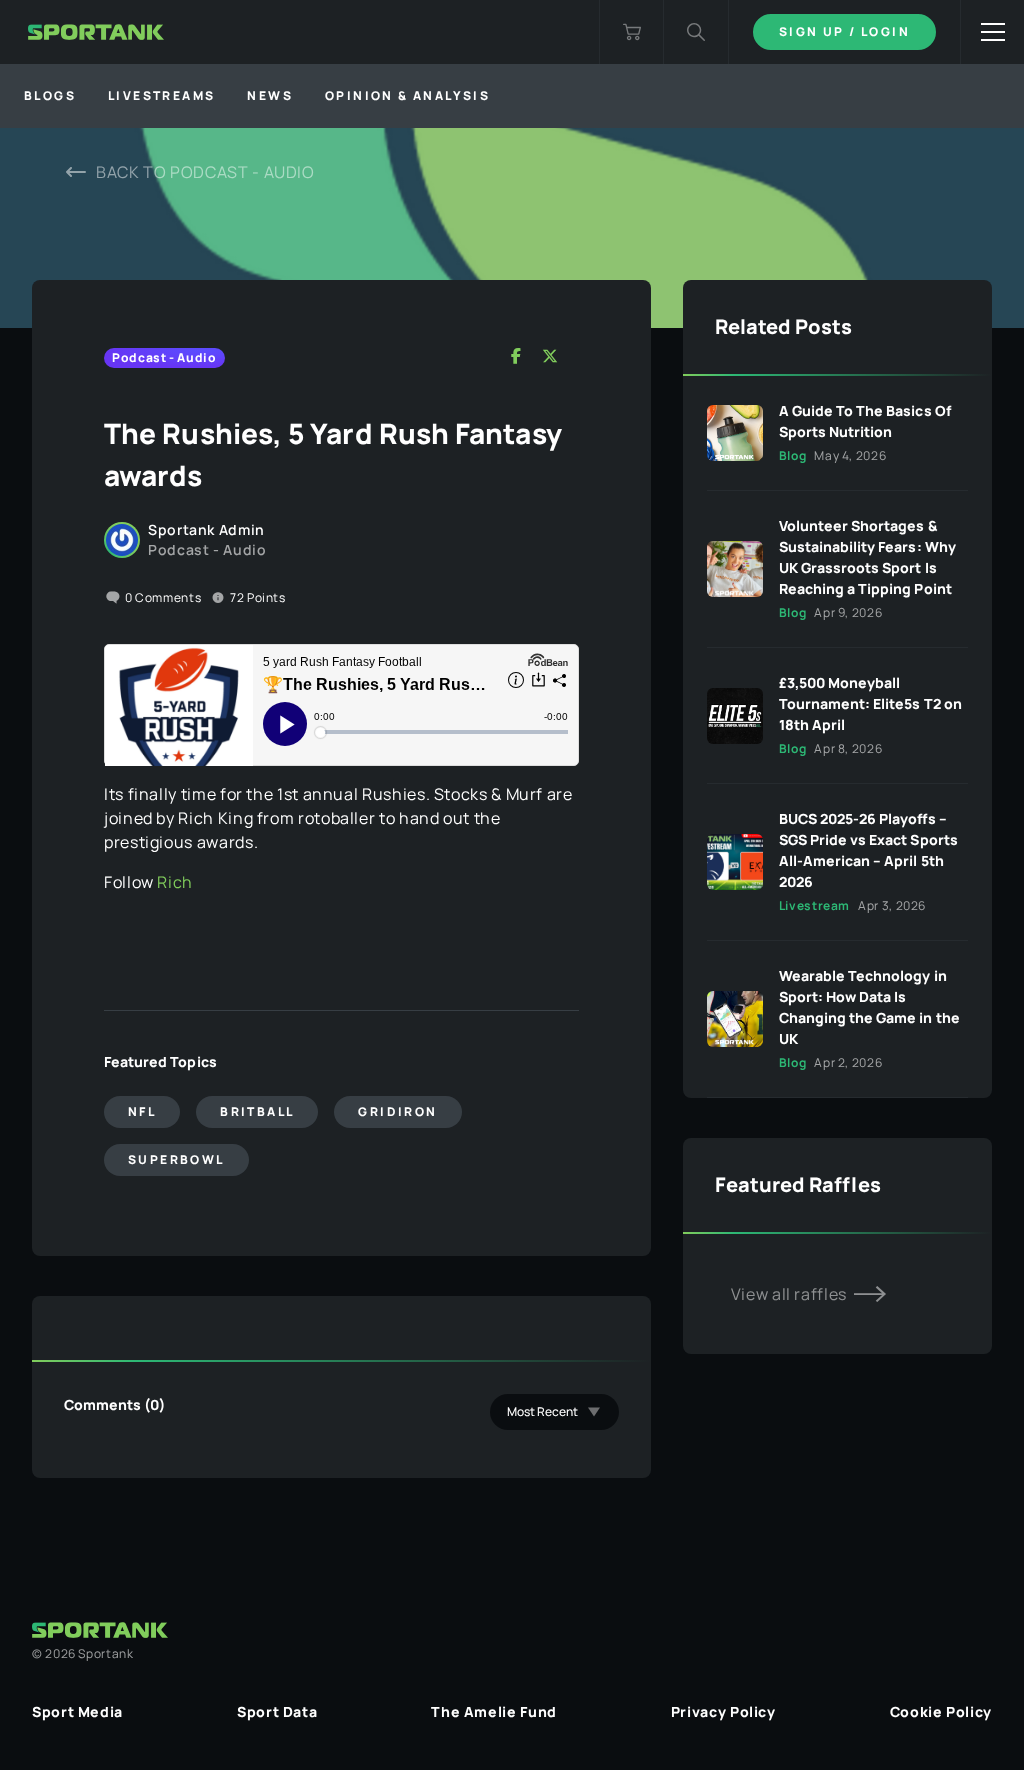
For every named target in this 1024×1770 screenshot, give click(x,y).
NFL (142, 1111)
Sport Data (277, 1711)
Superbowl (176, 1159)
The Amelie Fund (494, 1711)
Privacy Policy (723, 1711)
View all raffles (791, 1294)
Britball (257, 1111)
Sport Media (77, 1711)
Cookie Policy (941, 1711)
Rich (175, 882)
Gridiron (397, 1111)
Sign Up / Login (844, 31)
